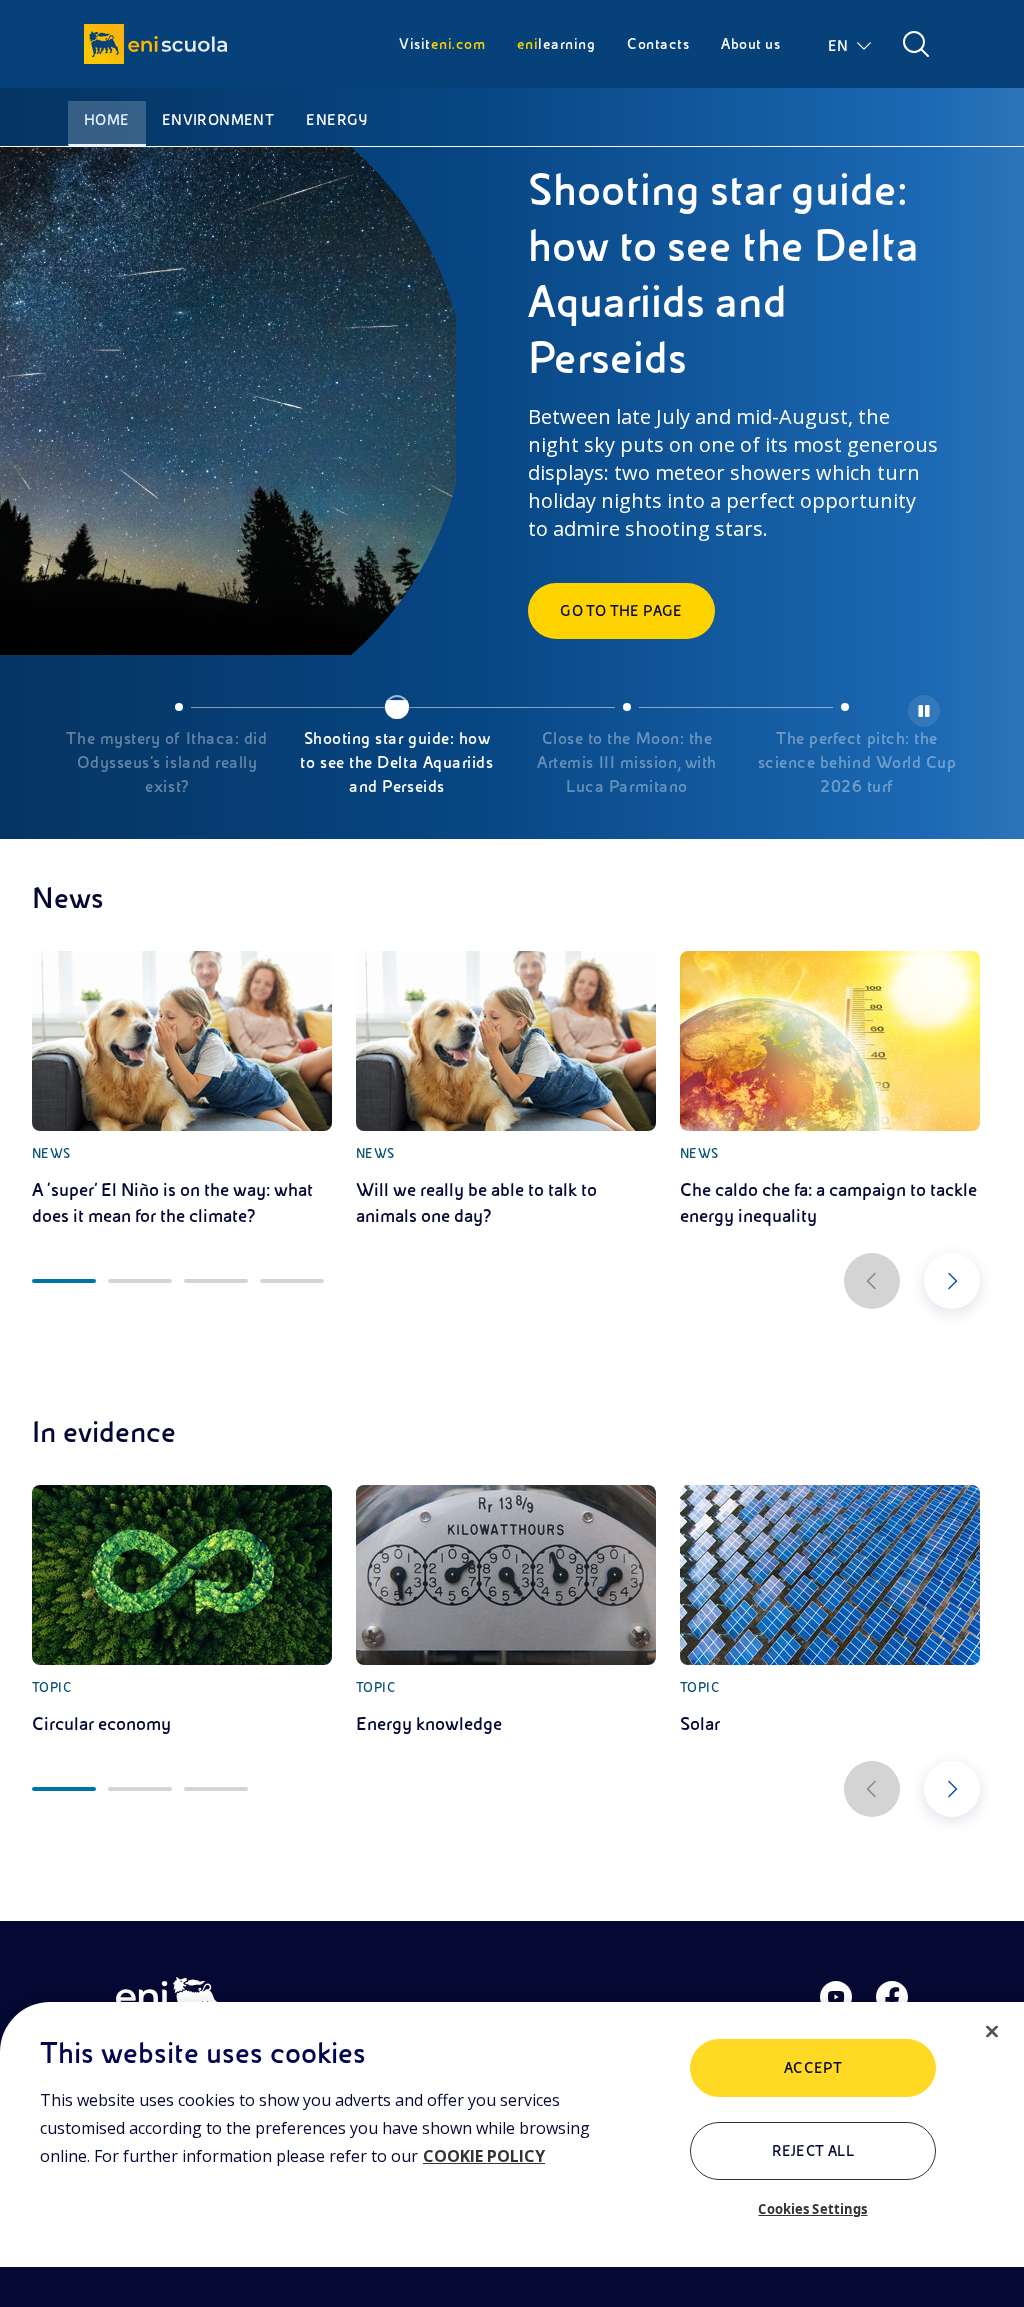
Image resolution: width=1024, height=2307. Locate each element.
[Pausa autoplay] (924, 711)
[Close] (992, 2032)
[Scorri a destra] (952, 1281)
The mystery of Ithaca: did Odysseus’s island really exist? (166, 763)
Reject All (813, 2151)
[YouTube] (836, 1997)
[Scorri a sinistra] (872, 1281)
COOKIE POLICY (484, 2156)
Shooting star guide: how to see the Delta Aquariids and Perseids (396, 763)
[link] (182, 1090)
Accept (813, 2068)
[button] (851, 44)
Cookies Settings (812, 2209)
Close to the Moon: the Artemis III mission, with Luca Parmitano (627, 763)
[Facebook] (892, 1997)
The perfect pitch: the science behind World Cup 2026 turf (857, 763)
